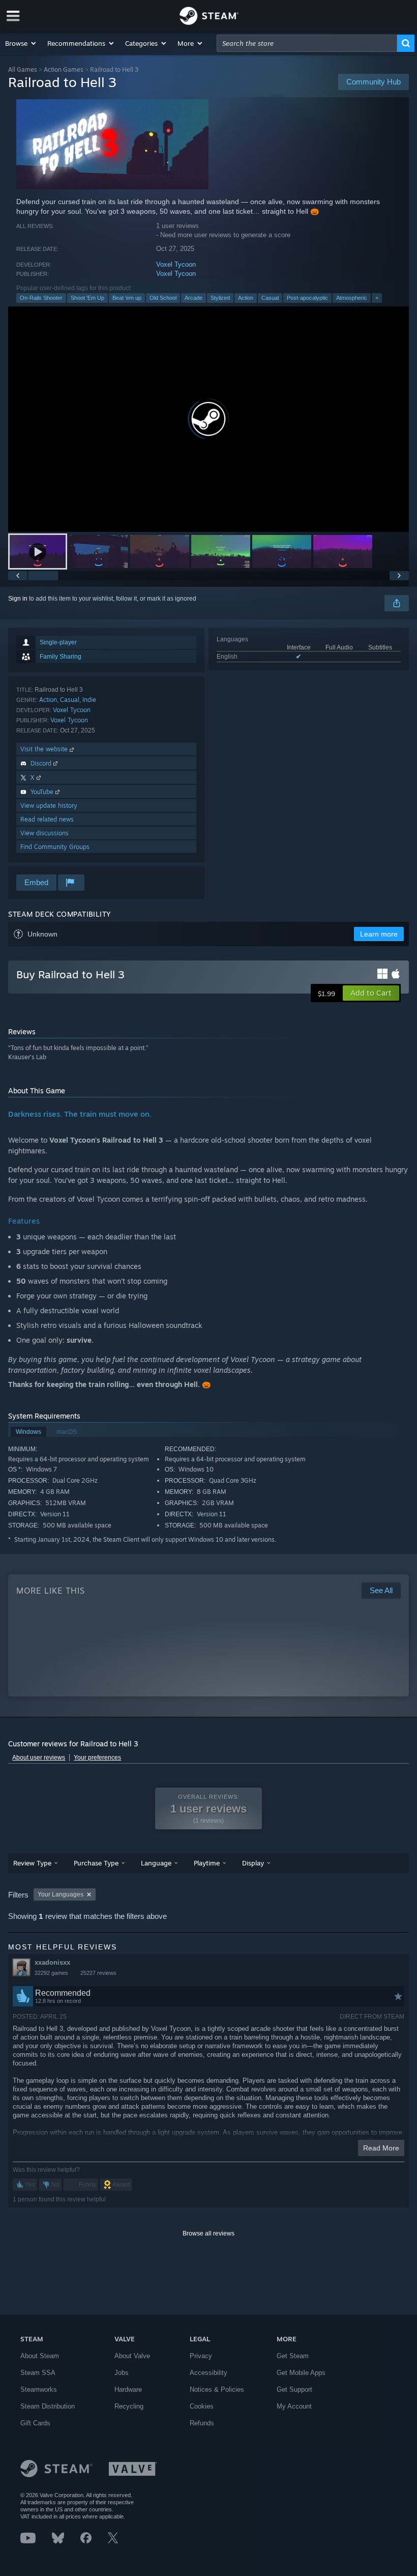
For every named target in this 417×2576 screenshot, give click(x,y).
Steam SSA (38, 2373)
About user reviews (39, 1758)
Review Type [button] (32, 1863)
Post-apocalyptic (307, 298)
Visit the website (45, 749)
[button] (21, 43)
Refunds (202, 2423)
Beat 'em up (127, 298)
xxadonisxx (52, 1962)
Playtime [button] (207, 1863)
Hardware (128, 2389)
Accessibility (208, 2373)
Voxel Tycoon (176, 264)
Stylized (220, 298)
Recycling (129, 2406)
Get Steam (293, 2356)
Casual (270, 298)
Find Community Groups (55, 847)
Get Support (294, 2389)
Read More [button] (381, 2148)
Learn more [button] (379, 934)
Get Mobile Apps (301, 2373)
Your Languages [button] (61, 1894)
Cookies (202, 2406)
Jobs (122, 2373)
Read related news (47, 819)
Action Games (64, 69)
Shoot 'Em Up (87, 298)
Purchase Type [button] (96, 1863)
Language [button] (156, 1863)
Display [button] (253, 1863)
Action (246, 298)
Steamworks (39, 2389)
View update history (49, 805)
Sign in (18, 599)
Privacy (201, 2356)
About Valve (132, 2356)
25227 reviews (98, 1973)
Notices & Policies (217, 2389)
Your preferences (97, 1758)
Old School (163, 298)
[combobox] (307, 43)
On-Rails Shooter (41, 298)
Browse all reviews (208, 2233)
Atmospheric (352, 298)
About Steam (40, 2356)
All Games (23, 69)
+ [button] (377, 298)
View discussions (44, 833)
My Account (294, 2406)
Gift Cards (35, 2423)
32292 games (51, 1973)
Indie (89, 700)
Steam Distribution (48, 2406)
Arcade (193, 298)
